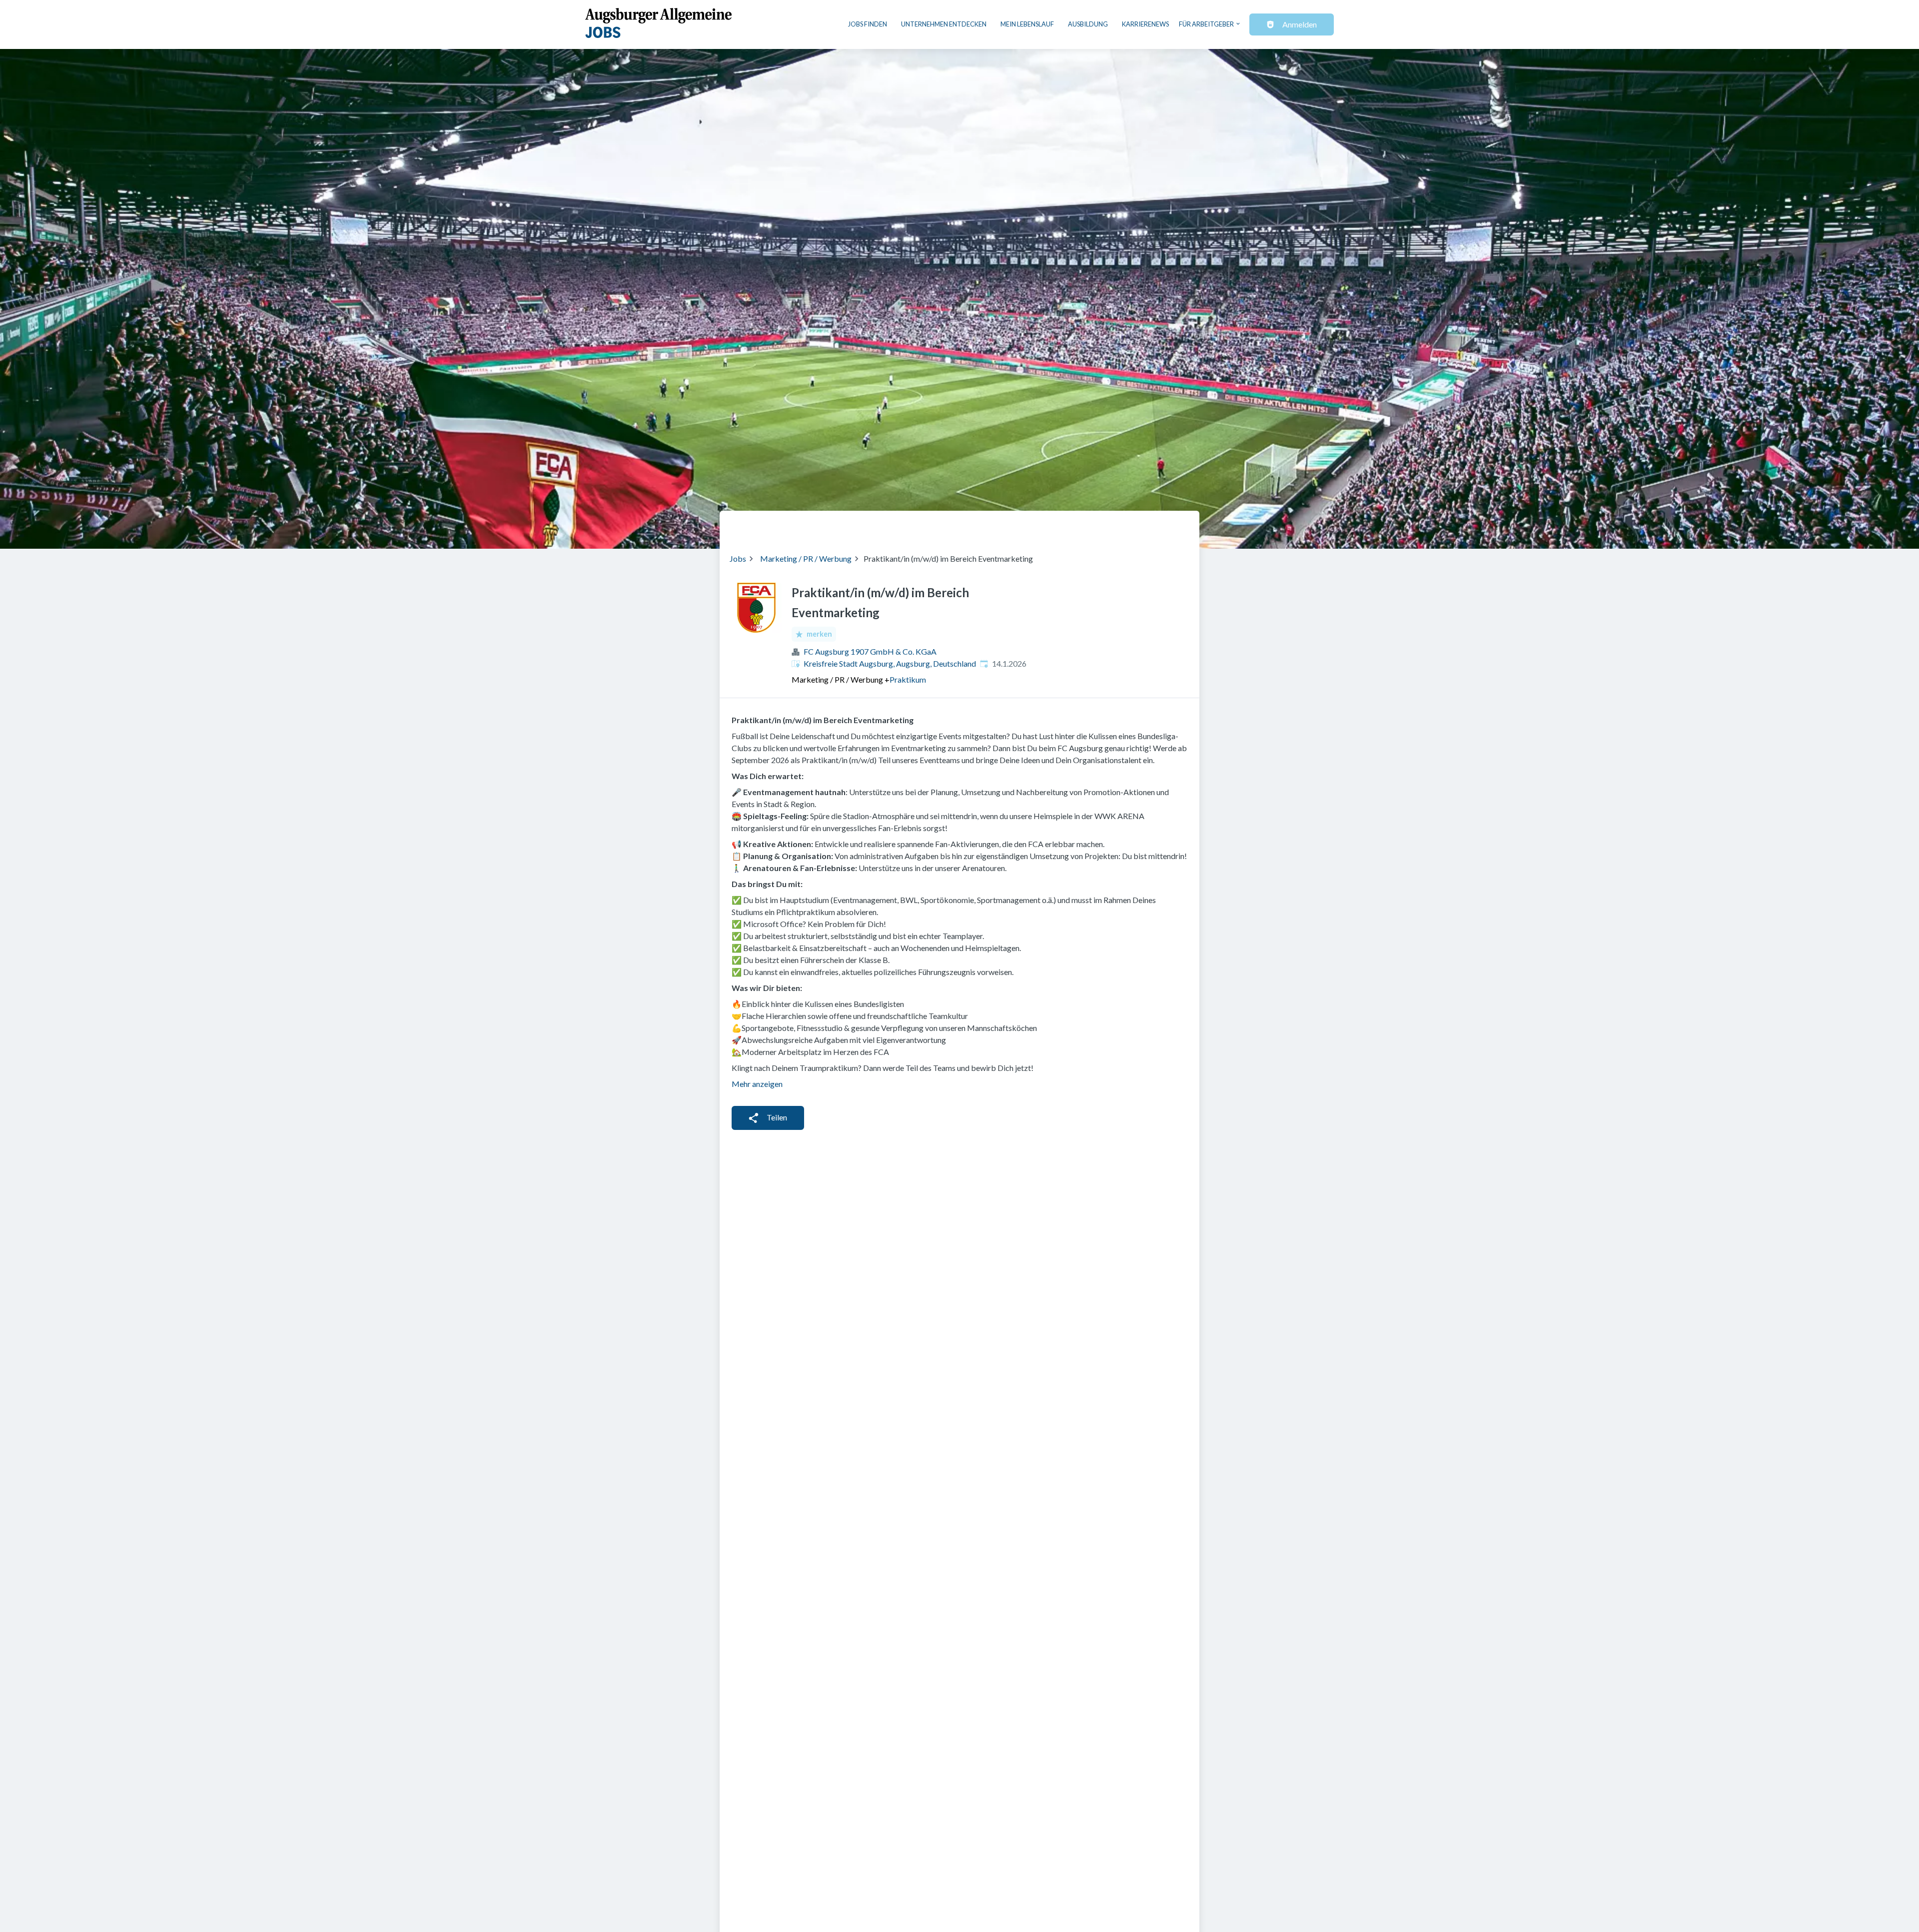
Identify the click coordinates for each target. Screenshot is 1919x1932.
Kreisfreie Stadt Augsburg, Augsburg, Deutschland (890, 663)
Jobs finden (868, 24)
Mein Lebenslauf (1027, 24)
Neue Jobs (1108, 526)
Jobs (738, 558)
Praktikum (908, 679)
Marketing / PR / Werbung (806, 558)
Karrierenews (1145, 24)
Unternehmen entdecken (944, 24)
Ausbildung (1088, 24)
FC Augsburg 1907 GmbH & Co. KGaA (870, 651)
